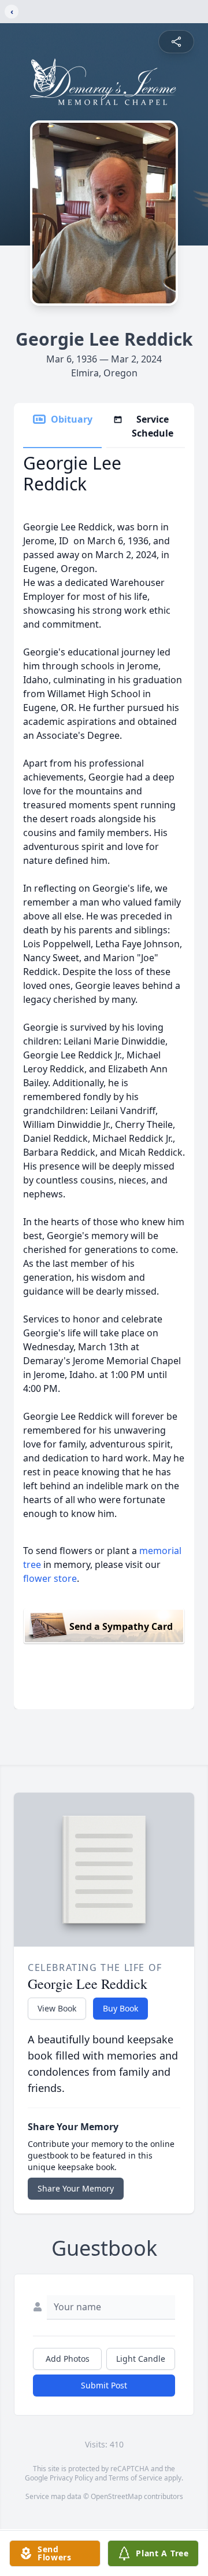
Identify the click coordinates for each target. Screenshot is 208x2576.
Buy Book (120, 2008)
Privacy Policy (71, 2478)
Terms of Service (135, 2478)
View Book (57, 2008)
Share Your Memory (76, 2188)
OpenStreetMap (116, 2496)
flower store (50, 1578)
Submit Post (104, 2385)
